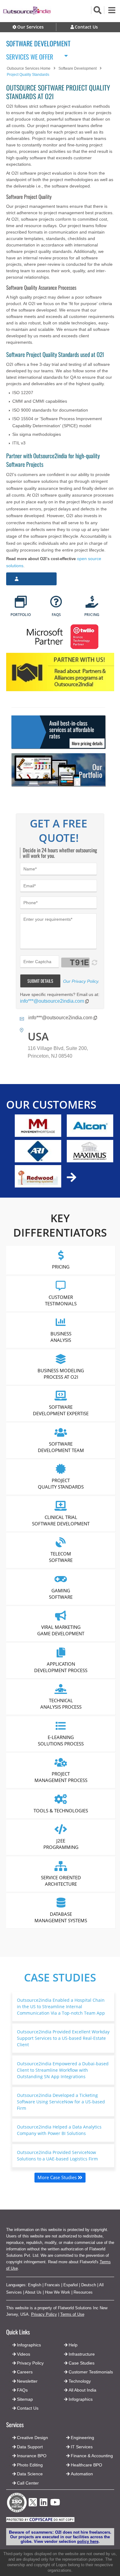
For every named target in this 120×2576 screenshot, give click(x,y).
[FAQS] (56, 602)
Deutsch (89, 2285)
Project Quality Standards (61, 1484)
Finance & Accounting (92, 2456)
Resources (83, 2292)
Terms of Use (72, 2314)
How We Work (58, 2292)
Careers (25, 2372)
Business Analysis (61, 1337)
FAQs (22, 2390)
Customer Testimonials (61, 1300)
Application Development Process (61, 1667)
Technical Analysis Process (61, 1704)
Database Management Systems (61, 1917)
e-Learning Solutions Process (61, 1740)
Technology (80, 2381)
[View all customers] (72, 1177)
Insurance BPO (32, 2456)
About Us (33, 2292)
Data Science (30, 2474)
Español (71, 2285)
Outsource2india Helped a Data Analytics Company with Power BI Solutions (59, 2130)
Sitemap (25, 2399)
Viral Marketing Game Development (61, 1630)
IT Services (82, 2447)
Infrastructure (82, 2354)
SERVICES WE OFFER (30, 56)
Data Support (30, 2447)
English (35, 2285)
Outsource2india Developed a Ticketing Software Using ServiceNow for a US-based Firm (61, 2102)
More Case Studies (58, 2177)
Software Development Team (61, 1447)
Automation (82, 2474)
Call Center (28, 2483)
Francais (52, 2285)
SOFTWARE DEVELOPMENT (38, 43)
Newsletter (27, 2381)
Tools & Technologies (61, 1810)
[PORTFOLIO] (21, 602)
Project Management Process (61, 1777)
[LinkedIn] (44, 2504)
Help (73, 2345)
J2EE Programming (61, 1844)
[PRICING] (92, 602)
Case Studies (60, 1977)
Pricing (61, 1267)
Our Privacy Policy (81, 981)
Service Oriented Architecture (61, 1880)
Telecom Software (61, 1557)
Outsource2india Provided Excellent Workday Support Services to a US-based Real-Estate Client (63, 2038)
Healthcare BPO (86, 2465)
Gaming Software (61, 1593)
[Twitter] (33, 2508)
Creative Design (32, 2438)
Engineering (82, 2438)
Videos (24, 2354)
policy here (88, 2541)
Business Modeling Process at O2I (61, 1373)
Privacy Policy (44, 2314)
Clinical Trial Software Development (61, 1520)
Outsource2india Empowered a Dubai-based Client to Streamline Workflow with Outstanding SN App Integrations (63, 2070)
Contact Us (27, 2408)
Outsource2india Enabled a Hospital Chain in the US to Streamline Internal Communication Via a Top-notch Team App (61, 2007)
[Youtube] (55, 2504)
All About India (82, 2390)
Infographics (81, 2399)
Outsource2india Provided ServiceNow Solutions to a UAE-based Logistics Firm (57, 2156)
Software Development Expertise (61, 1410)
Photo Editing (30, 2465)
